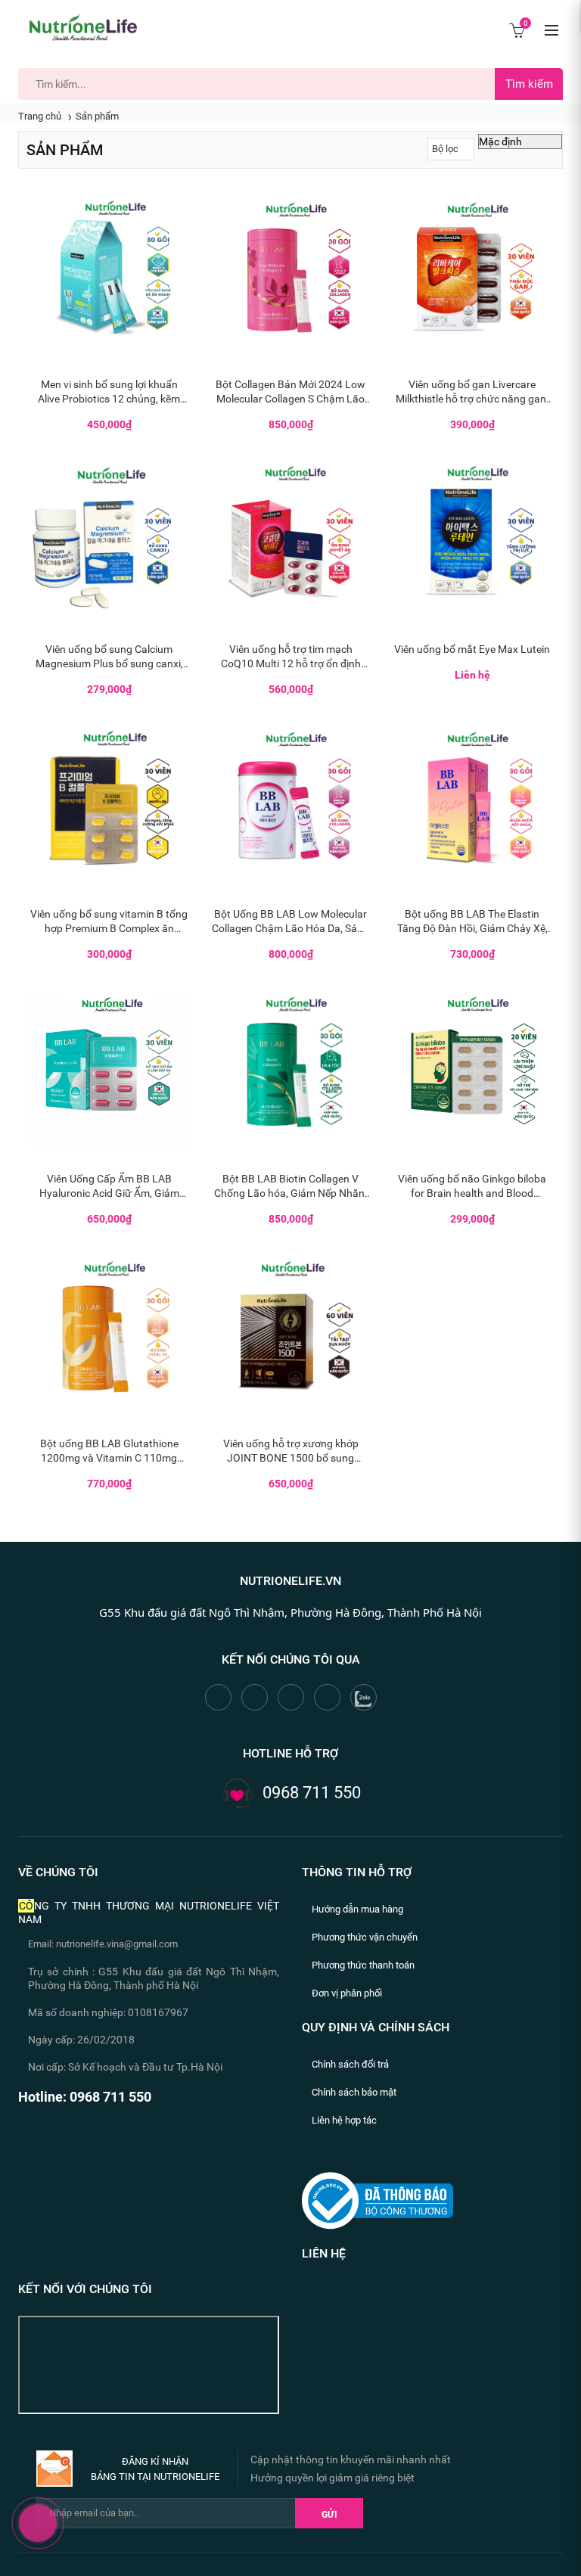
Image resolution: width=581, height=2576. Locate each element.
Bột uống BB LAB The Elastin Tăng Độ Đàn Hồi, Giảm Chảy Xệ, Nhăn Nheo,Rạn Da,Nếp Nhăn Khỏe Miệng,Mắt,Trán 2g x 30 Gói (472, 922)
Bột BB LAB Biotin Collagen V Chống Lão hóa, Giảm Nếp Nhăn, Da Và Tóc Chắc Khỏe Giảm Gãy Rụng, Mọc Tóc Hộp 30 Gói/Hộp (290, 1187)
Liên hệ (324, 2253)
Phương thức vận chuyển (365, 1937)
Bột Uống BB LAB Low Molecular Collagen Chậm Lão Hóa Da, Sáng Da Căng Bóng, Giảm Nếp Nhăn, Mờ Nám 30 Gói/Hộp (290, 922)
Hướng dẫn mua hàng (357, 1909)
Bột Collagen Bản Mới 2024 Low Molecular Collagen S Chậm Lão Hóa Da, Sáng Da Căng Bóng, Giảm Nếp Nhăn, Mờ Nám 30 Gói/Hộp (290, 392)
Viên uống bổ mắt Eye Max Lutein (472, 649)
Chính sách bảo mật (354, 2092)
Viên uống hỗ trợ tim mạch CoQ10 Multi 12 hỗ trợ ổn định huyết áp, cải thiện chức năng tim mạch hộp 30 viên (290, 657)
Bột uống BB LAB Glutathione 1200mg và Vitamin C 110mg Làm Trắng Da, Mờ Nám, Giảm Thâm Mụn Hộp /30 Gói (109, 1451)
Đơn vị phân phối (347, 1993)
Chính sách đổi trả (350, 2064)
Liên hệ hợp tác (344, 2120)
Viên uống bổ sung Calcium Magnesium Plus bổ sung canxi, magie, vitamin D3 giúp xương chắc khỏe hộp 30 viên (109, 657)
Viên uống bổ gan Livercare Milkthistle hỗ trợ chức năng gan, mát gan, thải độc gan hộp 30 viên (472, 392)
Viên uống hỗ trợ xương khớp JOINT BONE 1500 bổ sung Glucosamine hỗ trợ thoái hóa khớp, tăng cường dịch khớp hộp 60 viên (291, 1451)
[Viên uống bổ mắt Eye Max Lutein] (472, 540)
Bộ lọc (445, 149)
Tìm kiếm (529, 84)
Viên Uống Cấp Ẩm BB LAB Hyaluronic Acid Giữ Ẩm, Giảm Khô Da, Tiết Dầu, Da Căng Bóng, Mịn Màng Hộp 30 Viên (109, 1187)
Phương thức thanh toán (363, 1965)
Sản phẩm (97, 116)
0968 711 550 (312, 1793)
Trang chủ (40, 116)
